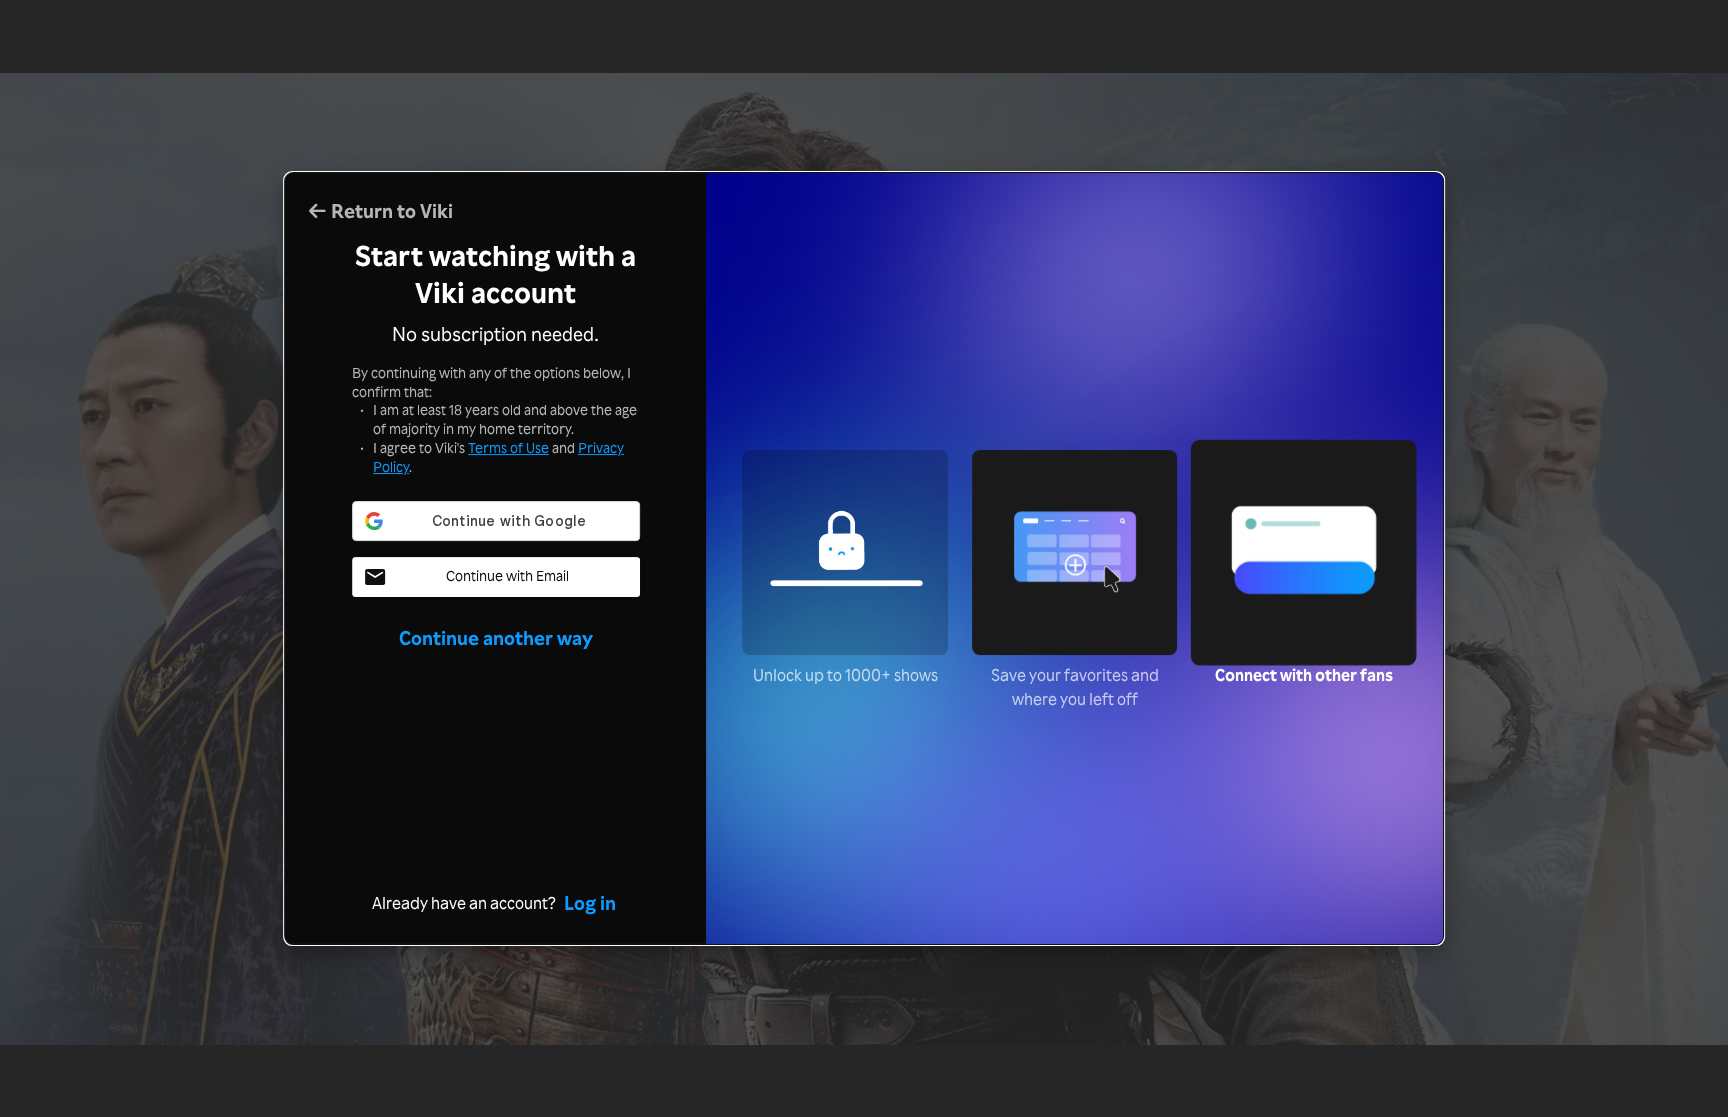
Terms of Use (508, 447)
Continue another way (496, 638)
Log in (590, 903)
